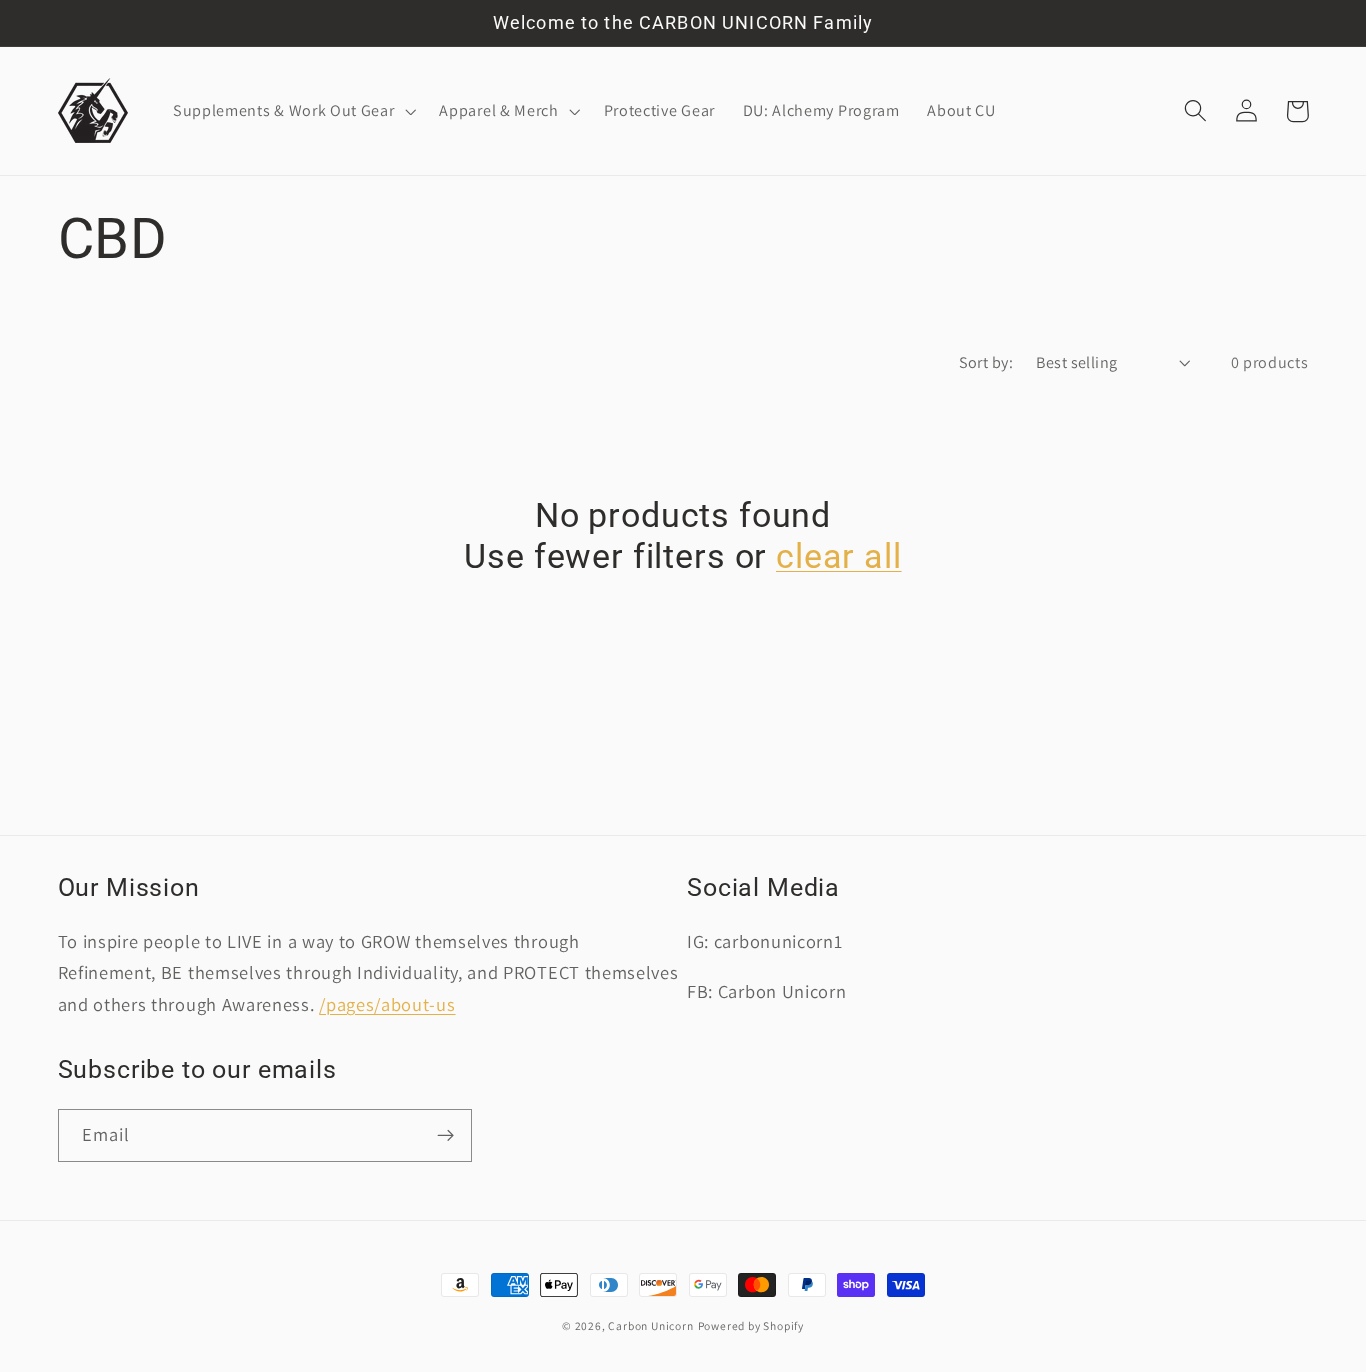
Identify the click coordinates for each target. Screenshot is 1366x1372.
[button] (292, 111)
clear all (839, 556)
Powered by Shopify (751, 1325)
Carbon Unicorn (650, 1325)
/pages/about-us (387, 1004)
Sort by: (986, 362)
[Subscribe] (445, 1136)
